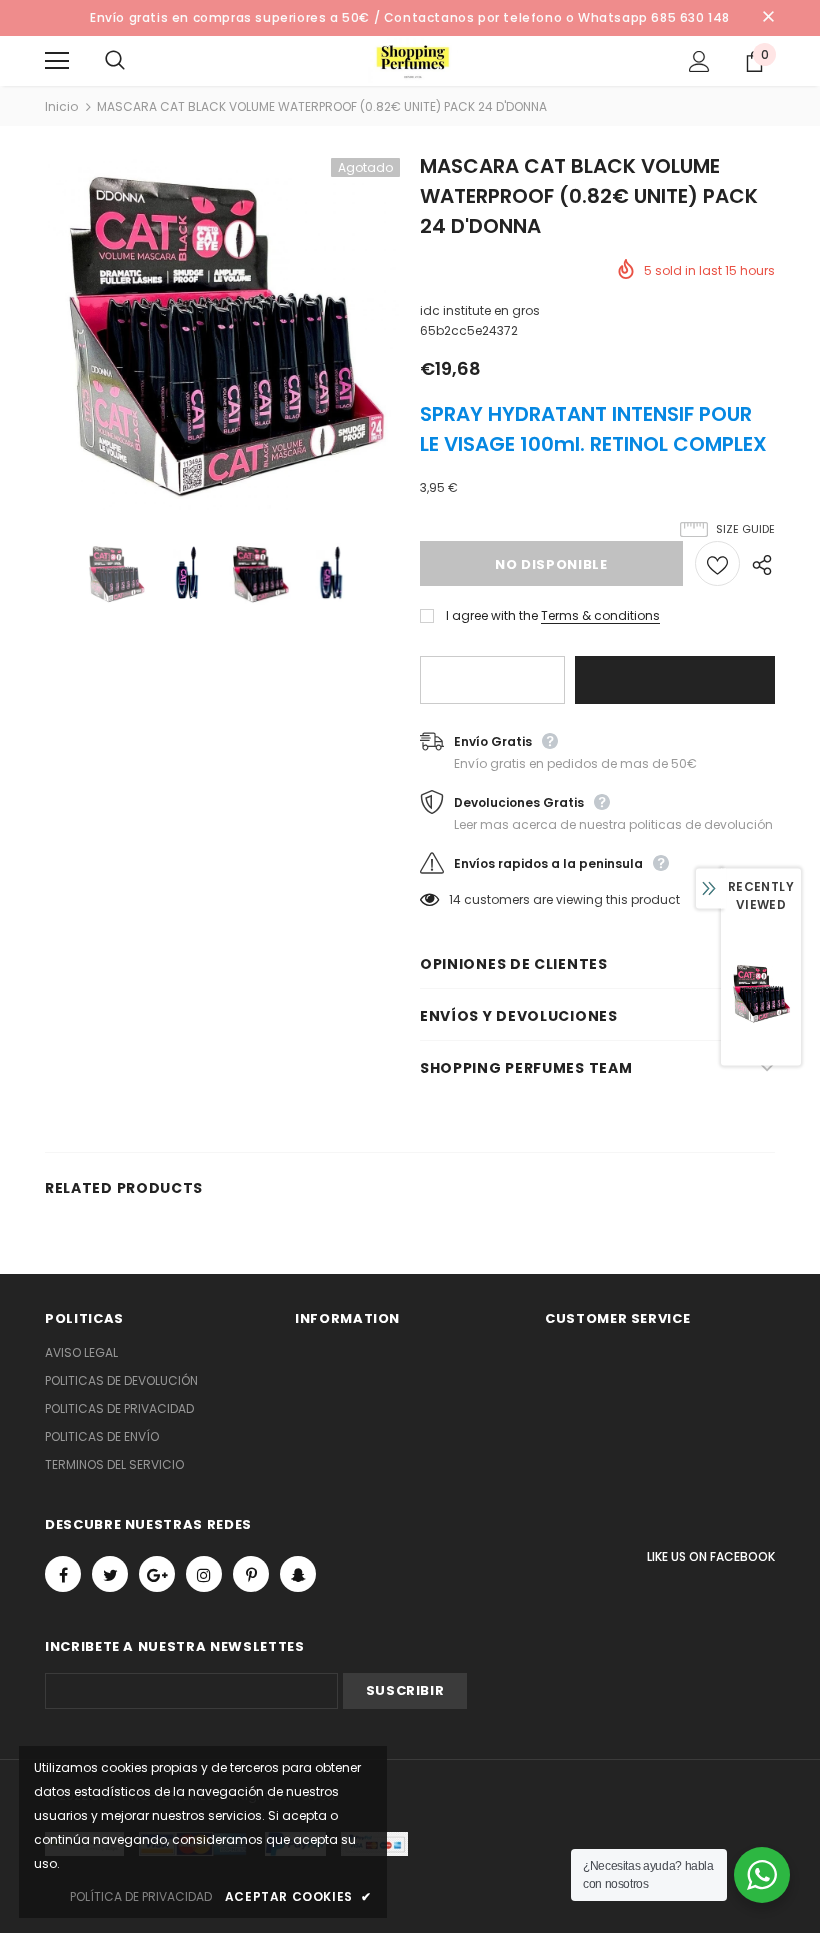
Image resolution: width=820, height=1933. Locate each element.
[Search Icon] (135, 61)
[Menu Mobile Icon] (57, 61)
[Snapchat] (298, 1574)
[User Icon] (699, 61)
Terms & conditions (600, 615)
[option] (222, 335)
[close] (768, 18)
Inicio (61, 106)
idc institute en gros (480, 310)
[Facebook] (63, 1574)
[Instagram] (204, 1574)
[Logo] (413, 60)
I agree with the (492, 615)
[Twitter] (110, 1574)
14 (455, 899)
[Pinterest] (251, 1574)
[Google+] (157, 1574)
